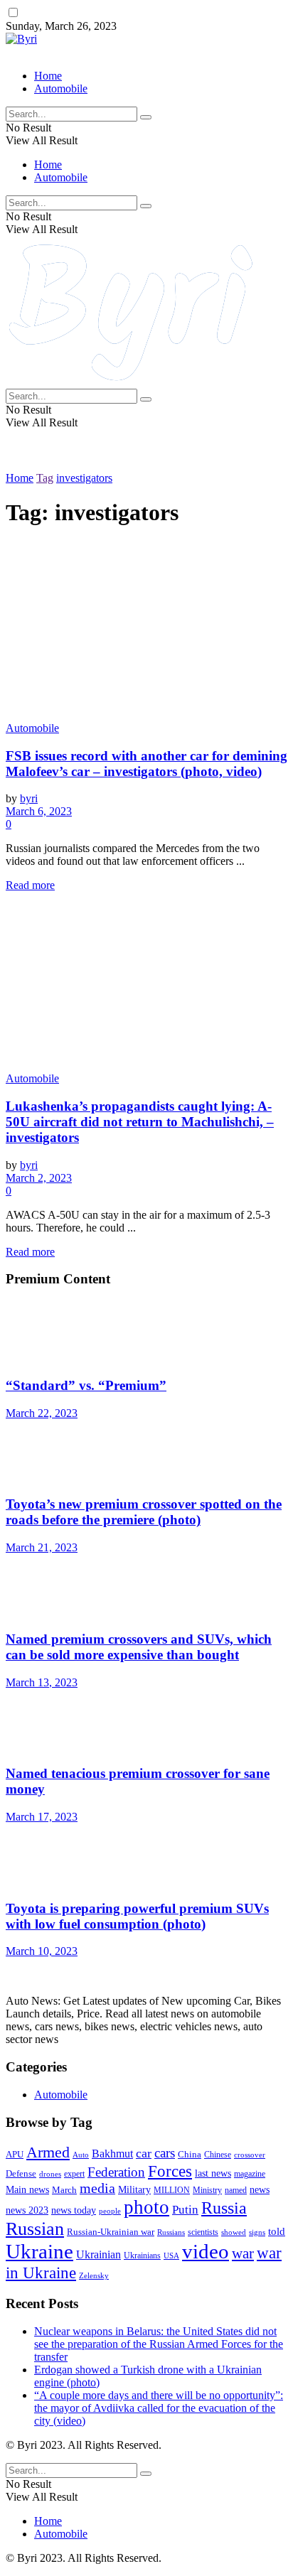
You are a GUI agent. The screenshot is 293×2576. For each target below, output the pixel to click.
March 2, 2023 (39, 1178)
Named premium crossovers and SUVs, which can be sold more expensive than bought (139, 1647)
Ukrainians (142, 2256)
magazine (250, 2174)
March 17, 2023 (42, 1817)
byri (29, 798)
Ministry (207, 2190)
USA (171, 2256)
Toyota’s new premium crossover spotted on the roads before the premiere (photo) (144, 1512)
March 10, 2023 (42, 1951)
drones (50, 2174)
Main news (27, 2190)
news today (74, 2210)
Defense (21, 2174)
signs (257, 2232)
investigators (84, 478)
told (277, 2231)
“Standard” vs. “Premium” (86, 1385)
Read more (30, 885)
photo (146, 2207)
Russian (35, 2229)
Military (134, 2189)
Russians (171, 2232)
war (243, 2253)
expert (74, 2174)
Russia (224, 2208)
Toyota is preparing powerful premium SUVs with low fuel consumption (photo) (137, 1916)
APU (15, 2154)
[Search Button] (146, 117)
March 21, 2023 (42, 1547)
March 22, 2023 (42, 1413)
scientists (203, 2232)
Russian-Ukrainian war (111, 2232)
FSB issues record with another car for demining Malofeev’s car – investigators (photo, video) (146, 764)
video (206, 2252)
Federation (116, 2172)
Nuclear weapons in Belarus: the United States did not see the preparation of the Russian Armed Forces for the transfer (159, 2344)
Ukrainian (98, 2255)
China (190, 2154)
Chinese (218, 2155)
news (260, 2189)
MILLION (172, 2190)
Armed (48, 2152)
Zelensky (94, 2275)
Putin (185, 2210)
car (144, 2153)
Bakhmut (112, 2154)
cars (165, 2153)
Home (48, 76)
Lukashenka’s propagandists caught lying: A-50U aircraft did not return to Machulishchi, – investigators (140, 1122)
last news (213, 2173)
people (110, 2211)
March (64, 2190)
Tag (45, 478)
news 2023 (27, 2210)
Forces (170, 2171)
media (97, 2188)
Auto (81, 2155)
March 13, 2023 (42, 1682)
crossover (250, 2155)
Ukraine (39, 2251)
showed (234, 2232)
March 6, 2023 (39, 811)
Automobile (61, 88)
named (236, 2190)
